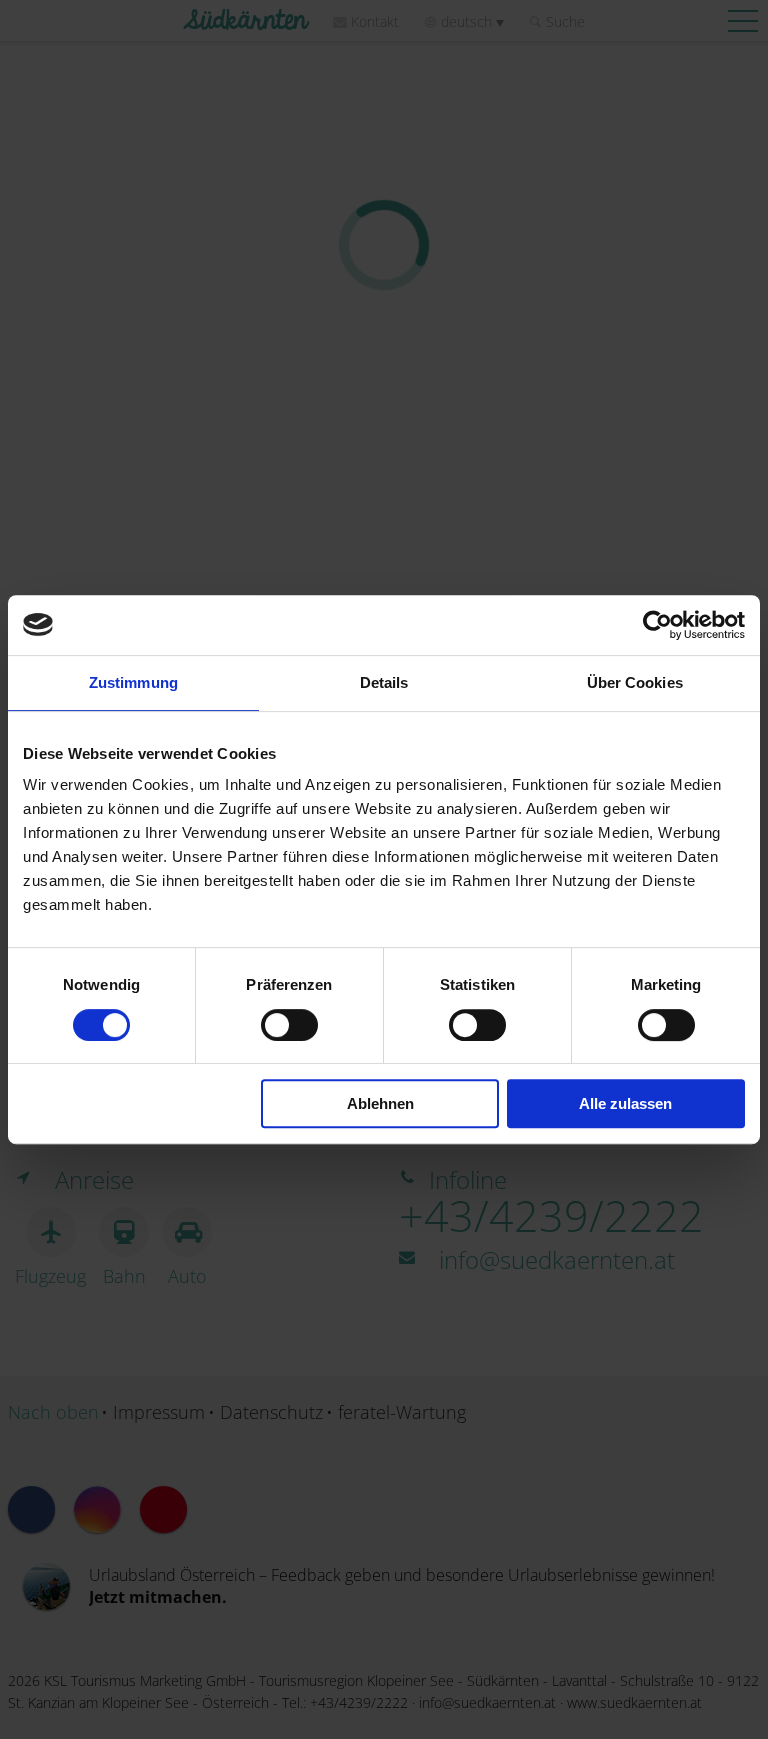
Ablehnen (380, 1103)
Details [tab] (384, 682)
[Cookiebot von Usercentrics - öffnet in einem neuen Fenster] (657, 625)
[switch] (289, 1025)
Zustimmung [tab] (133, 682)
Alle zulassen (625, 1103)
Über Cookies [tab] (635, 682)
